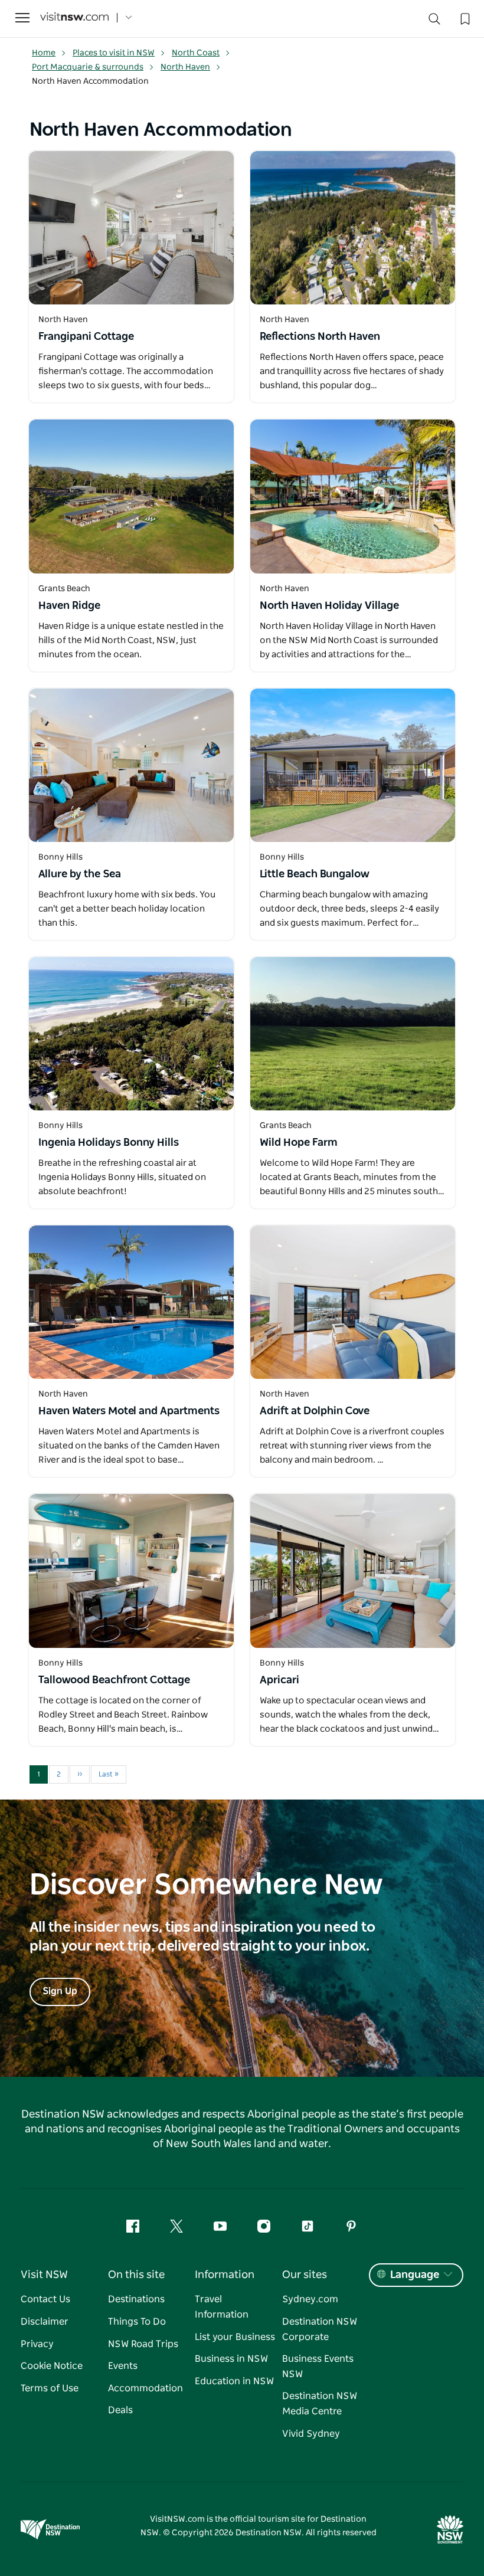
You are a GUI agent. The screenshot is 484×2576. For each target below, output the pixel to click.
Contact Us (45, 2299)
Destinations (136, 2299)
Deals (120, 2410)
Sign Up (60, 1991)
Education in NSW (234, 2381)
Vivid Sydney (311, 2434)
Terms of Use (50, 2388)
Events (123, 2366)
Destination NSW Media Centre (320, 2404)
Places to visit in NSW (114, 53)
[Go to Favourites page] (464, 18)
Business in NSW (231, 2359)
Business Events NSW (318, 2367)
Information (225, 2275)
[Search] (434, 22)
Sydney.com (310, 2299)
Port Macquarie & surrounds (88, 67)
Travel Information (222, 2307)
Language (415, 2275)
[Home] (74, 18)
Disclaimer (45, 2322)
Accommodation (145, 2388)
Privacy (37, 2344)
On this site (136, 2275)
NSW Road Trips (143, 2344)
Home (44, 53)
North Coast (196, 53)
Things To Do (137, 2322)
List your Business (235, 2337)
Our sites (305, 2275)
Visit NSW (44, 2275)
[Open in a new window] (131, 228)
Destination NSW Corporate (320, 2329)
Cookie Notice (52, 2366)
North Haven (185, 67)
